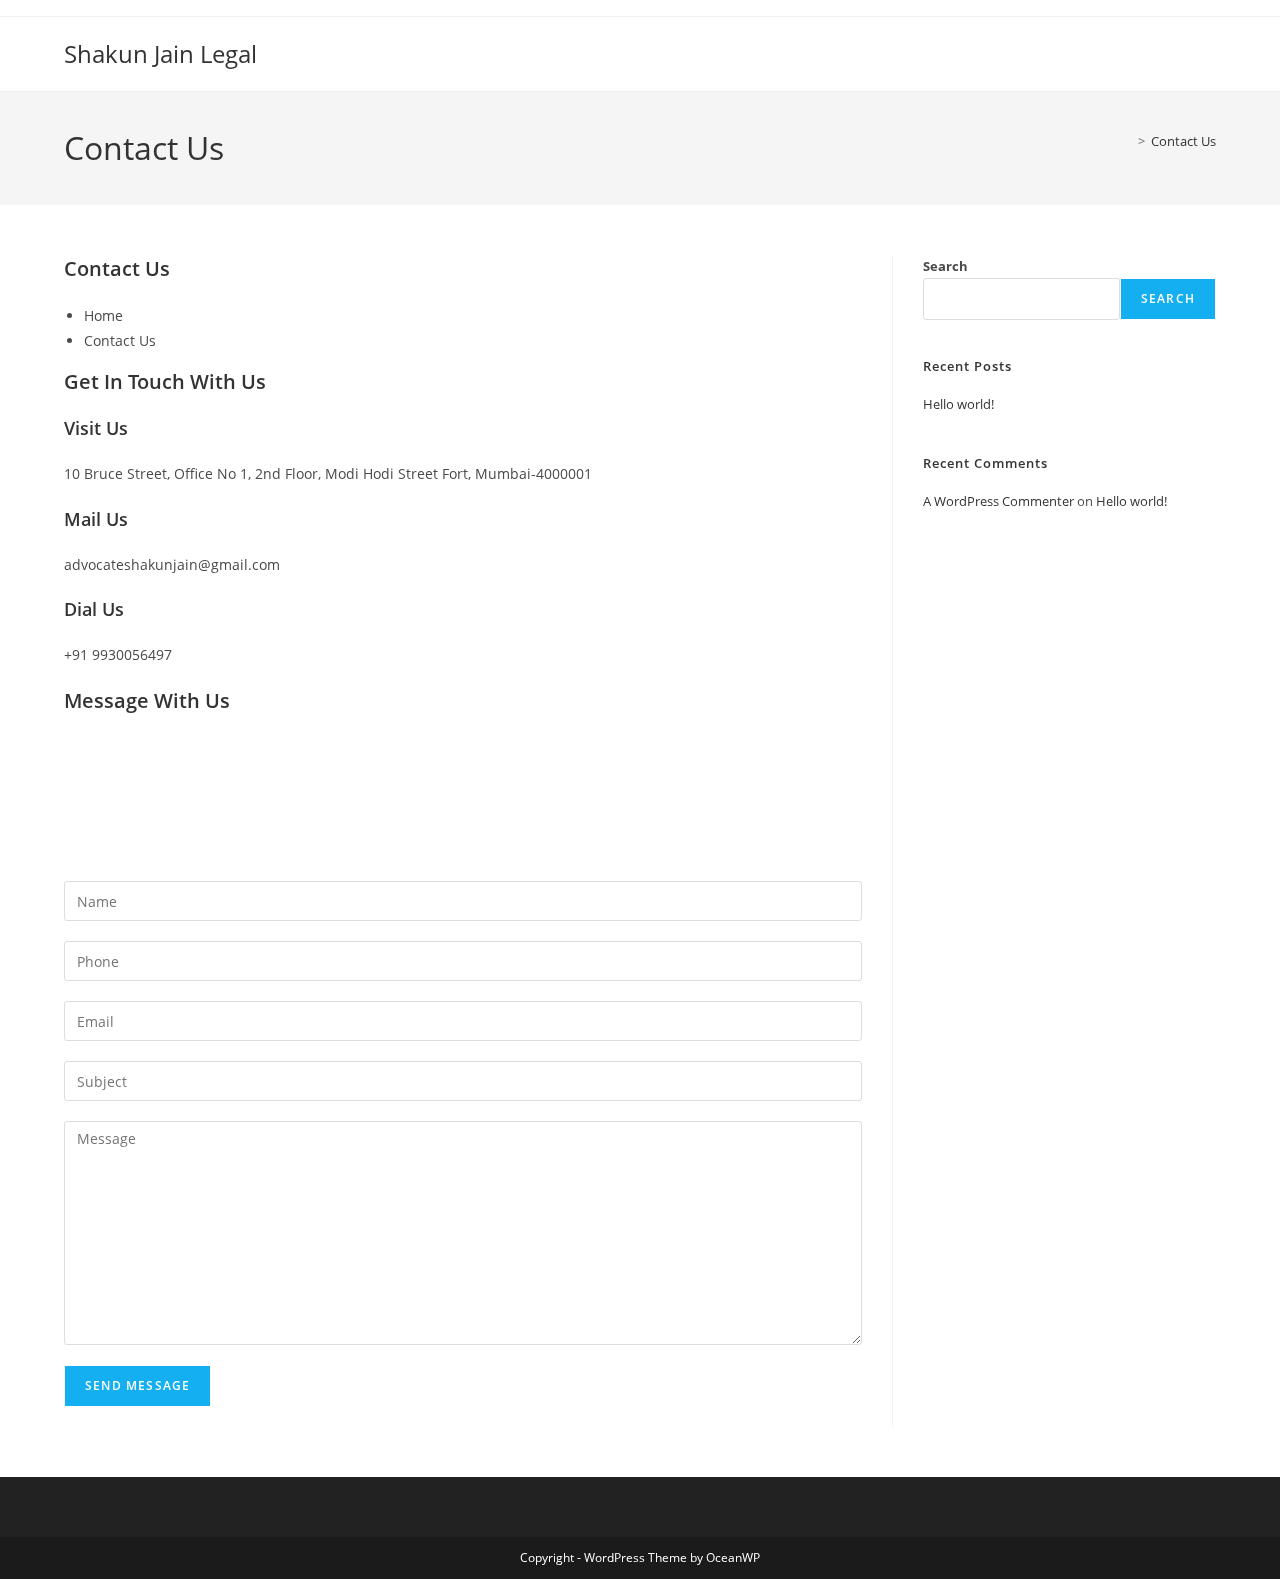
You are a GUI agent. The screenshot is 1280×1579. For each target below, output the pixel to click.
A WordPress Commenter (998, 501)
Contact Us (1183, 141)
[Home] (1127, 141)
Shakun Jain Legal (160, 53)
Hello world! (958, 404)
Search (945, 266)
